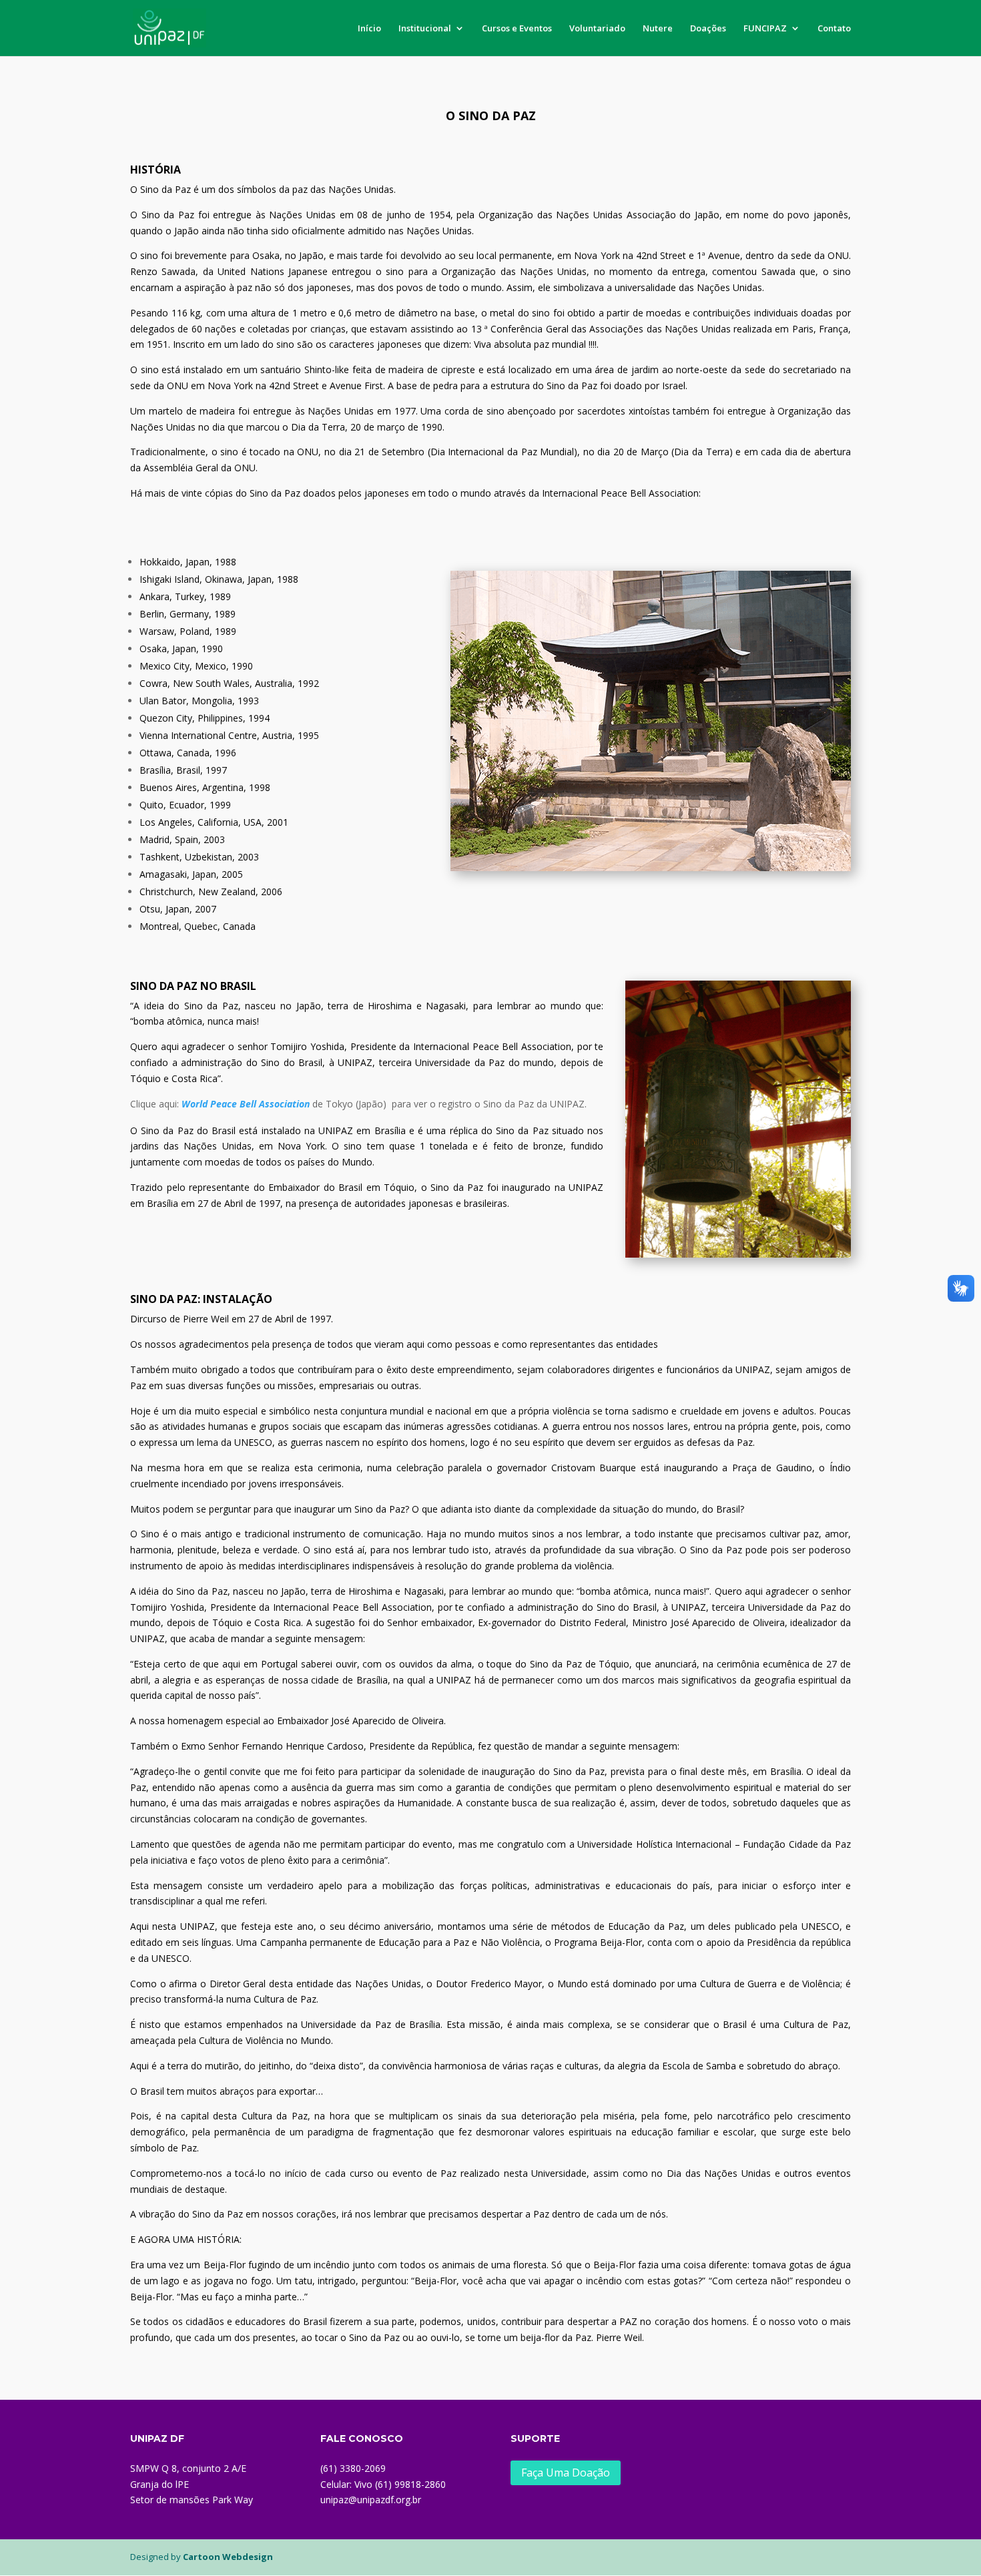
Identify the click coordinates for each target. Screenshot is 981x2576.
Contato (834, 29)
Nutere (658, 29)
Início (369, 29)
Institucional (425, 29)
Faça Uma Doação (566, 2473)
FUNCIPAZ (765, 29)
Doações (708, 29)
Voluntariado (597, 29)
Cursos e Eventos (517, 29)
